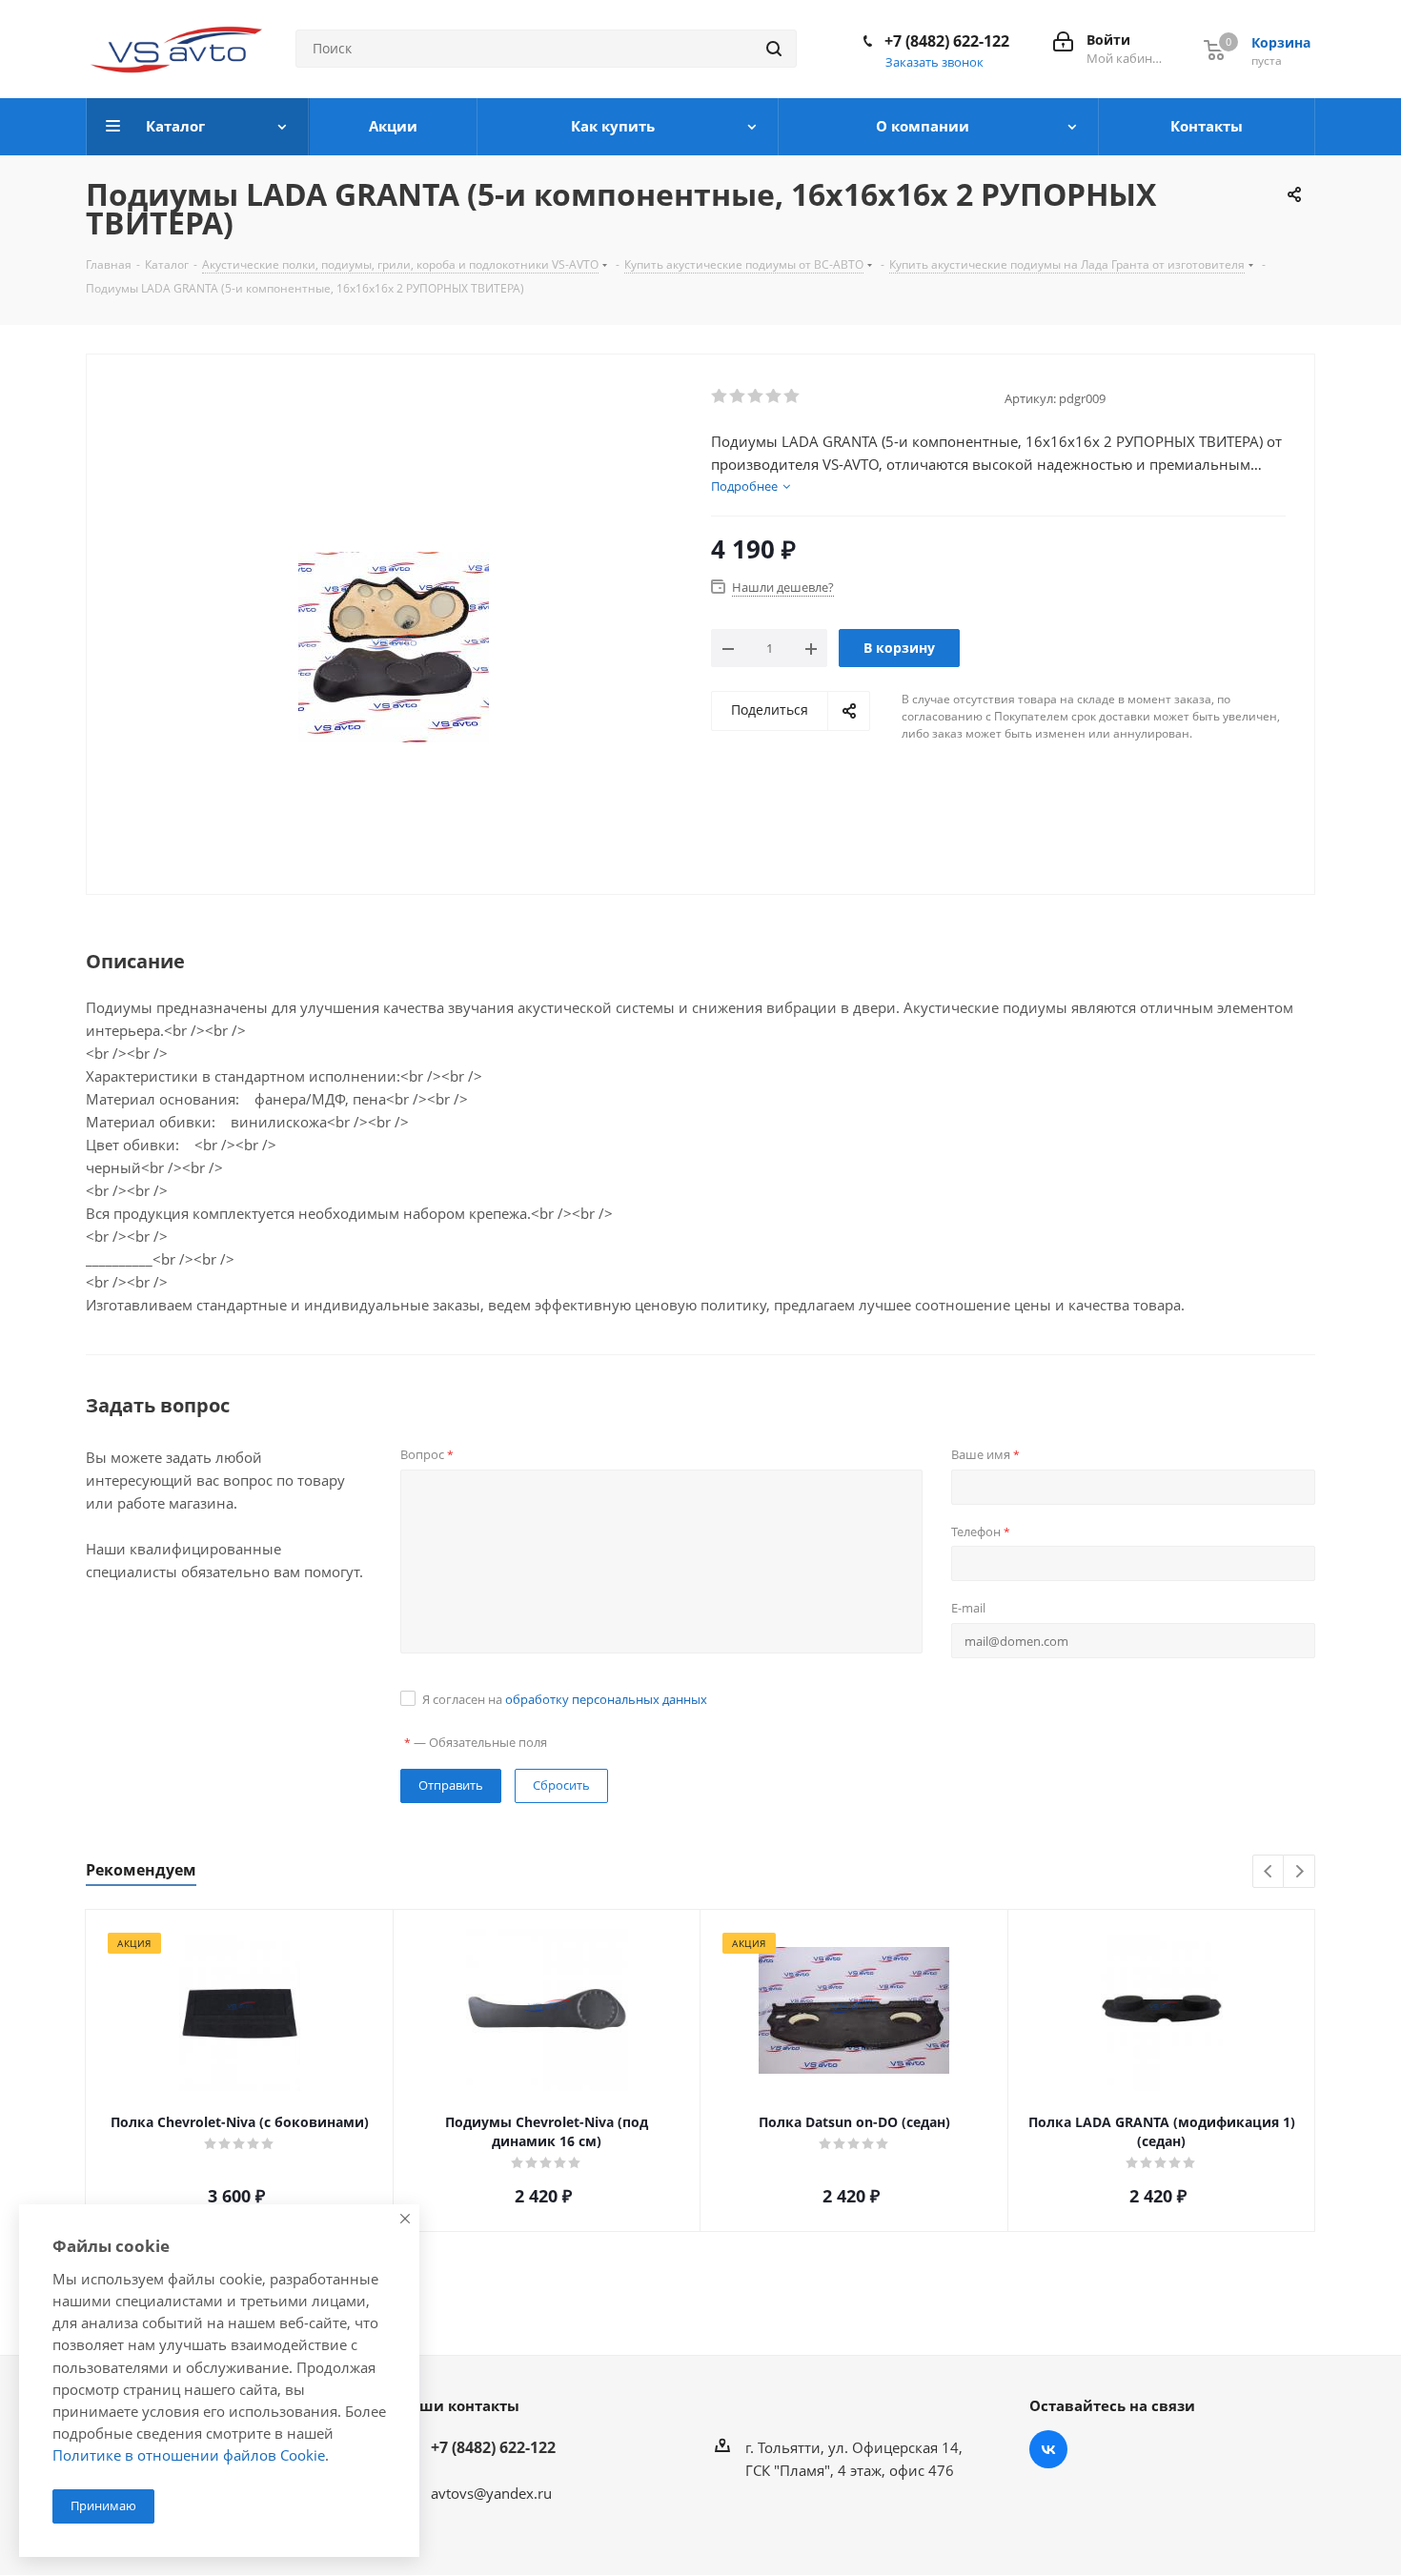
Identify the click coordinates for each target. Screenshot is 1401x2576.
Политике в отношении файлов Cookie (189, 2455)
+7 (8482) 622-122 (947, 41)
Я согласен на (565, 1699)
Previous (1269, 1872)
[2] (738, 396)
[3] (756, 396)
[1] (720, 396)
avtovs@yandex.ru (491, 2493)
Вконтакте (1048, 2449)
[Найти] (774, 49)
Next (1299, 1872)
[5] (792, 396)
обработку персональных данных (606, 1699)
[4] (774, 396)
